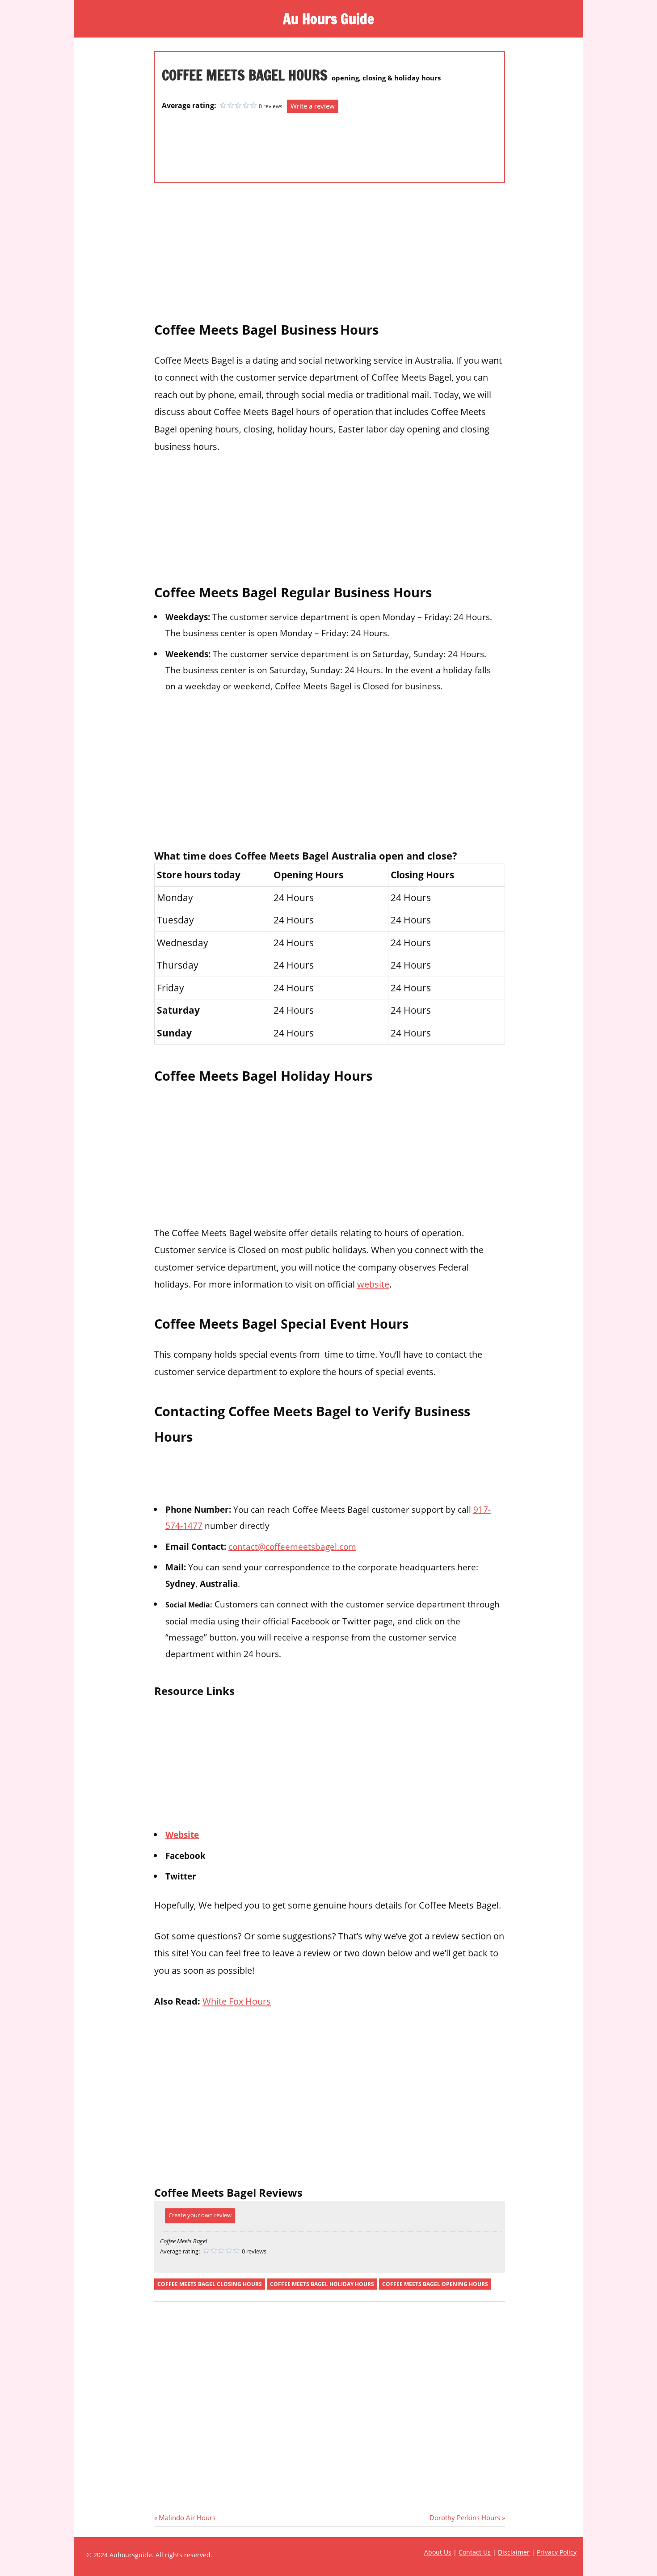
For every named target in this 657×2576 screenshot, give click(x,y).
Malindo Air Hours (187, 2517)
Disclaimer (514, 2552)
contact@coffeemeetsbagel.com (292, 1546)
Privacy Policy (557, 2552)
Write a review (313, 106)
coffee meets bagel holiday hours (322, 2284)
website (373, 1284)
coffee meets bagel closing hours (210, 2284)
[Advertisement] (198, 143)
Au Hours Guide (328, 19)
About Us (438, 2552)
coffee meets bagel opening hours (435, 2284)
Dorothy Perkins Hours (465, 2517)
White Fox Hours (237, 2001)
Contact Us (475, 2552)
